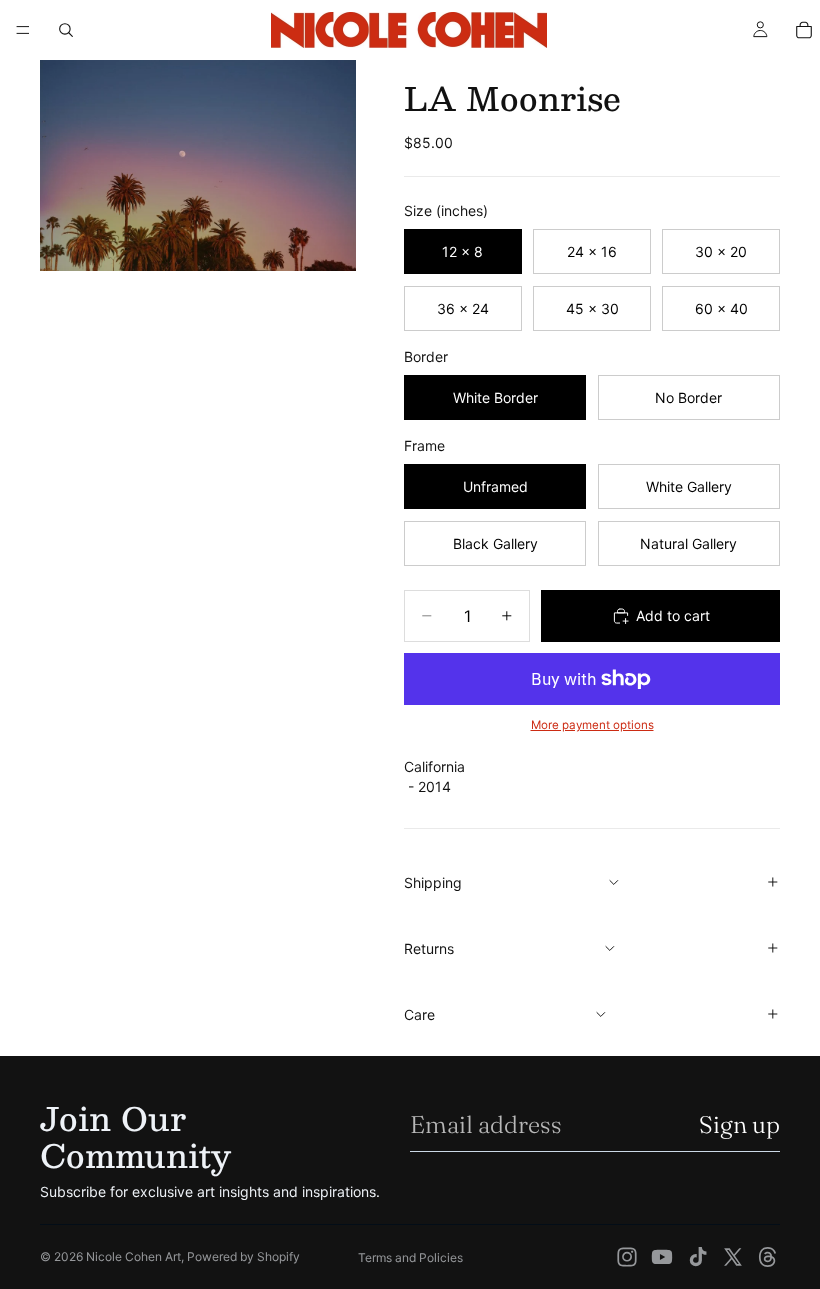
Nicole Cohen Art (133, 1256)
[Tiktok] (698, 1257)
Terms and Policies (410, 1257)
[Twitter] (733, 1257)
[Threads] (768, 1257)
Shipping (433, 882)
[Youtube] (662, 1257)
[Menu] (23, 30)
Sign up (739, 1124)
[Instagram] (627, 1257)
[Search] (66, 30)
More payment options (592, 725)
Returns (429, 948)
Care (419, 1014)
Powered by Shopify (243, 1256)
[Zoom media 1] (198, 165)
